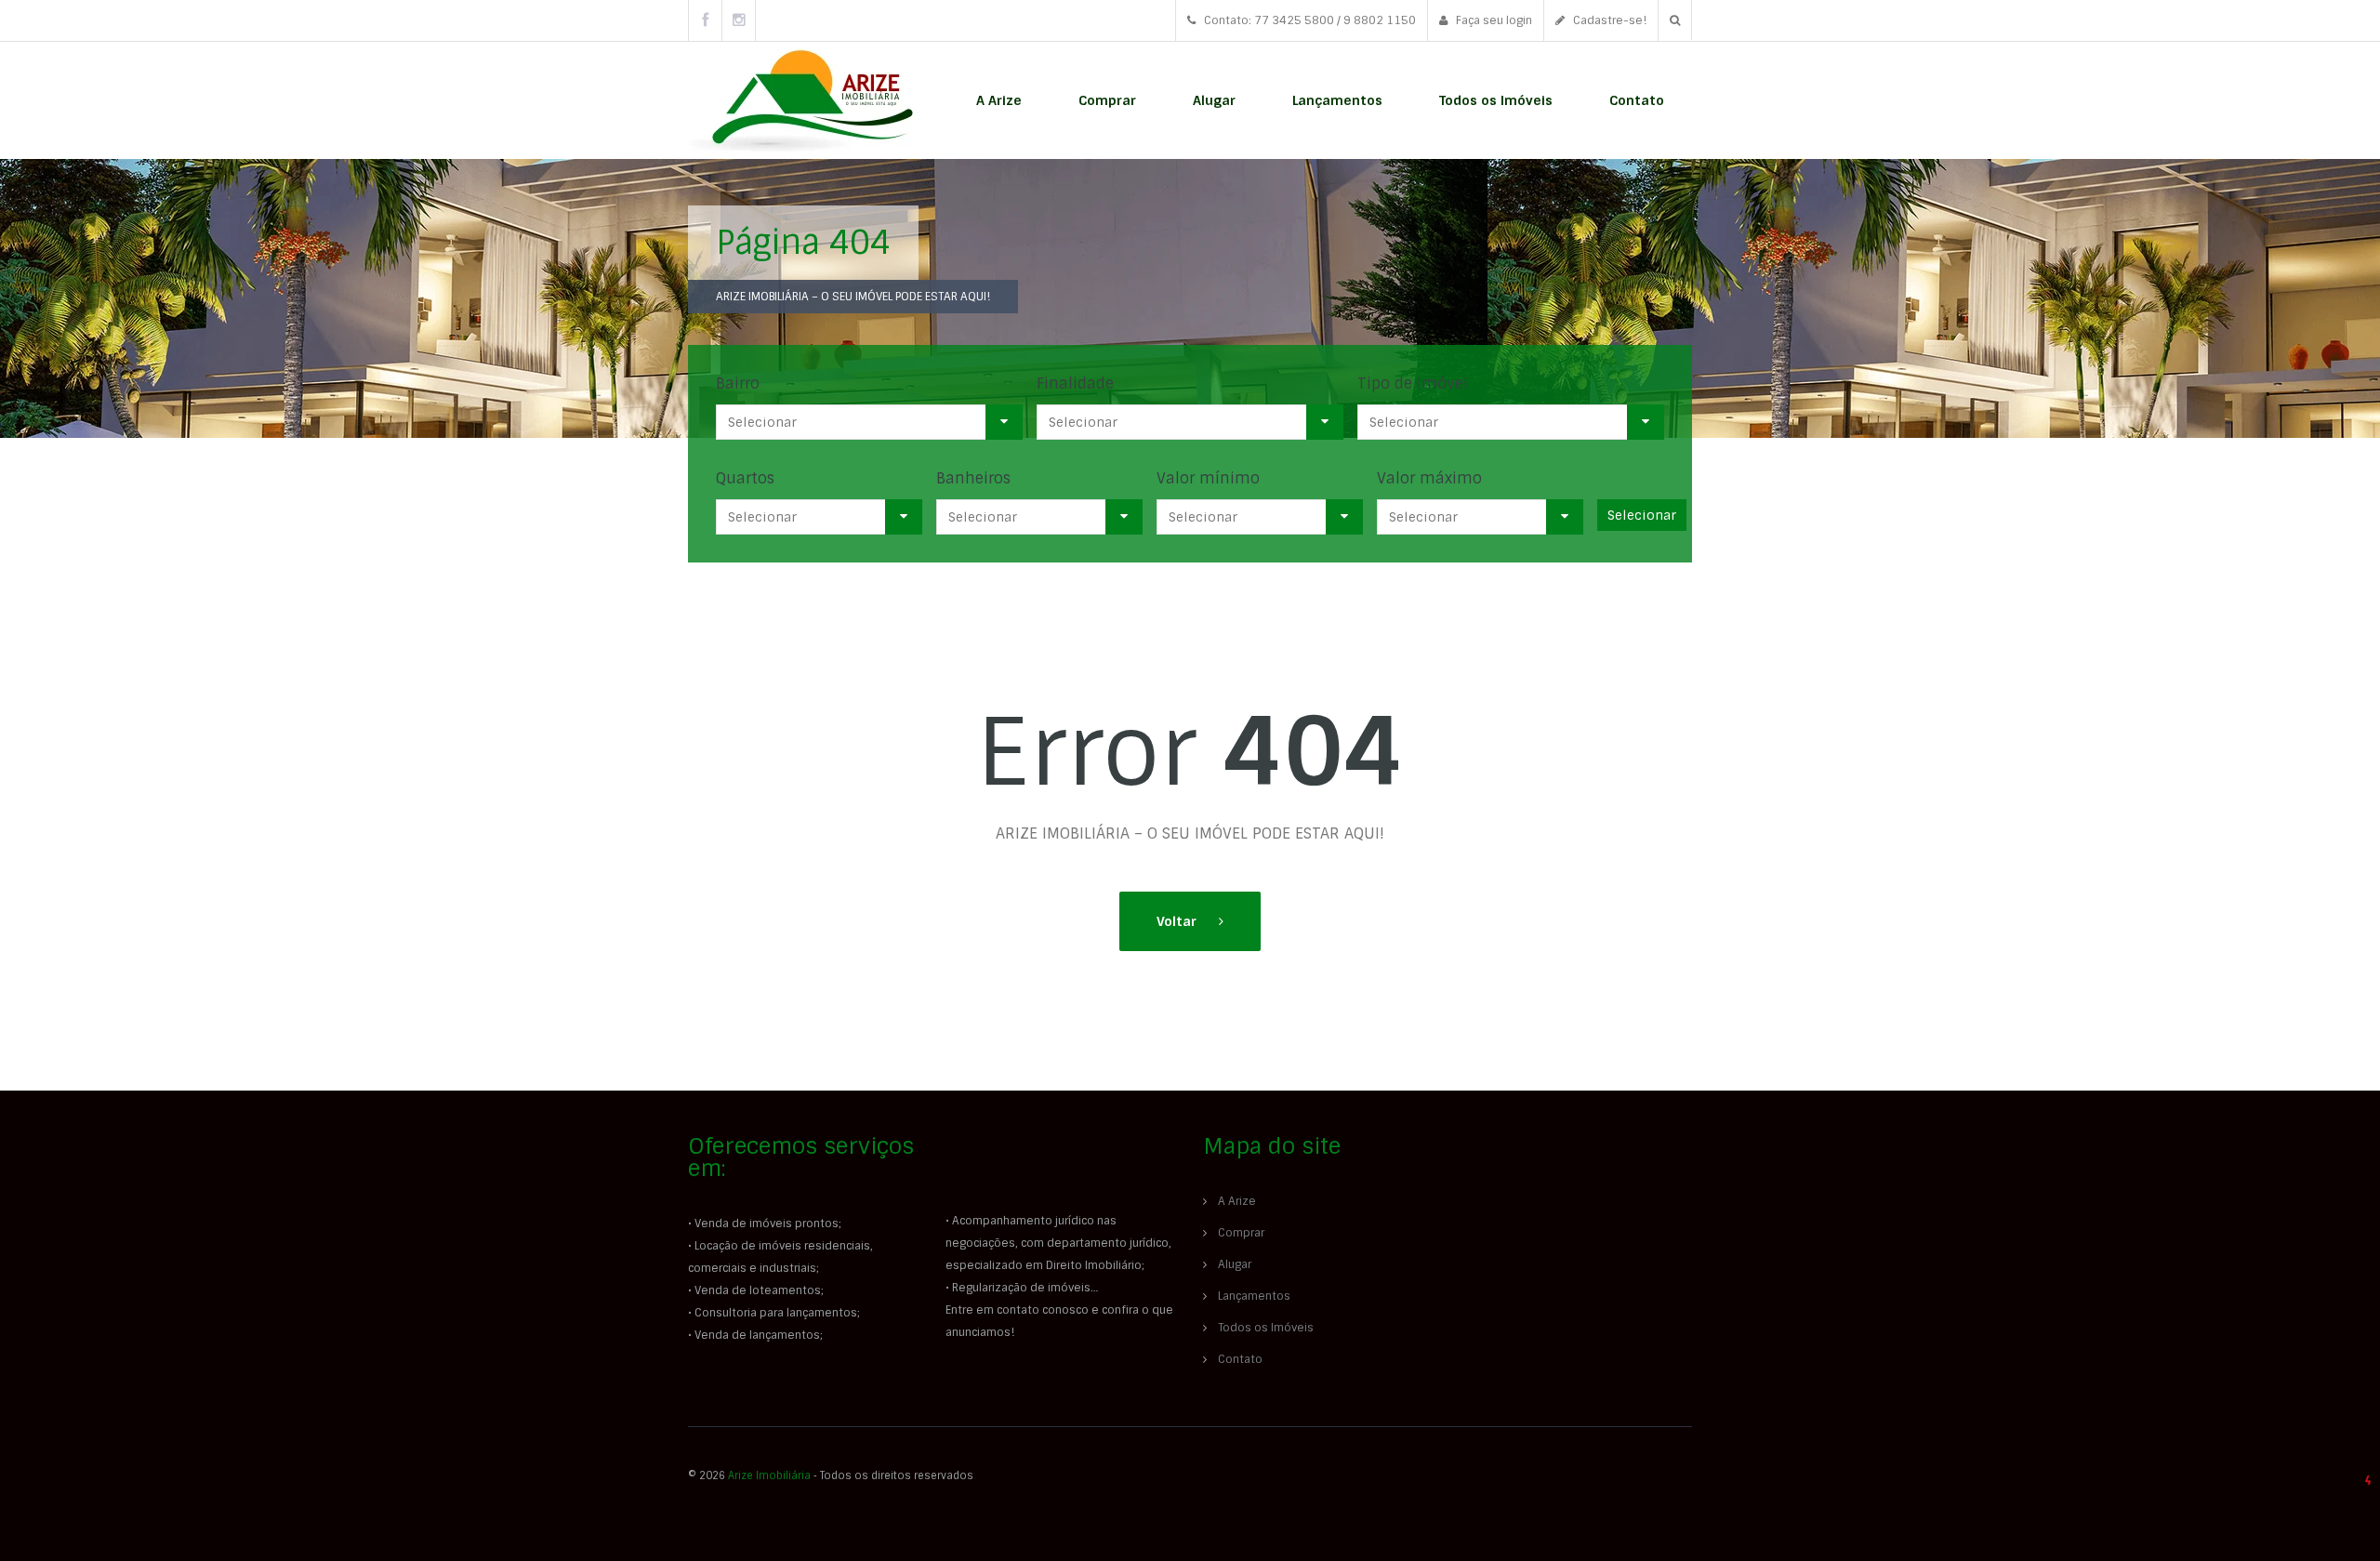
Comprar (1107, 100)
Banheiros (973, 478)
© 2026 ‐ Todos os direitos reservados (832, 1475)
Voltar (1178, 921)
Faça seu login (1493, 20)
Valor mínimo (1208, 478)
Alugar (1214, 100)
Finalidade (1075, 384)
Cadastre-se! (1608, 20)
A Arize (999, 100)
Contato (1637, 100)
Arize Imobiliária (769, 1475)
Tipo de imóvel (1413, 384)
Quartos (745, 478)
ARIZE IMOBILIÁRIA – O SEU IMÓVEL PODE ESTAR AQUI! (853, 297)
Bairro (738, 384)
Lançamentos (1337, 100)
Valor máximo (1429, 478)
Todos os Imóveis (1496, 100)
